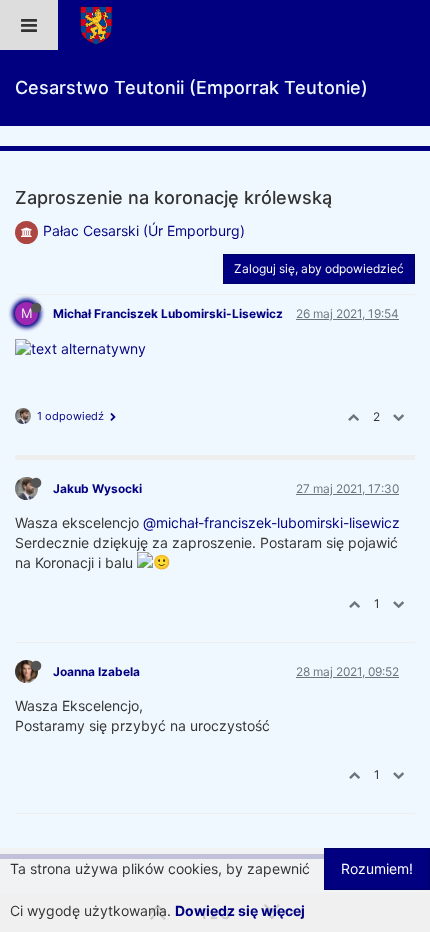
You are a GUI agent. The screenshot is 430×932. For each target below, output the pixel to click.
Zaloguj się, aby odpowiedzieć (319, 268)
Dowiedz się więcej (240, 910)
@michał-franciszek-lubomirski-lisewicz (271, 522)
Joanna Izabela (96, 671)
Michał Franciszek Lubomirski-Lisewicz (168, 313)
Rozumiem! (377, 868)
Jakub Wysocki (97, 488)
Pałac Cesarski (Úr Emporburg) (144, 230)
